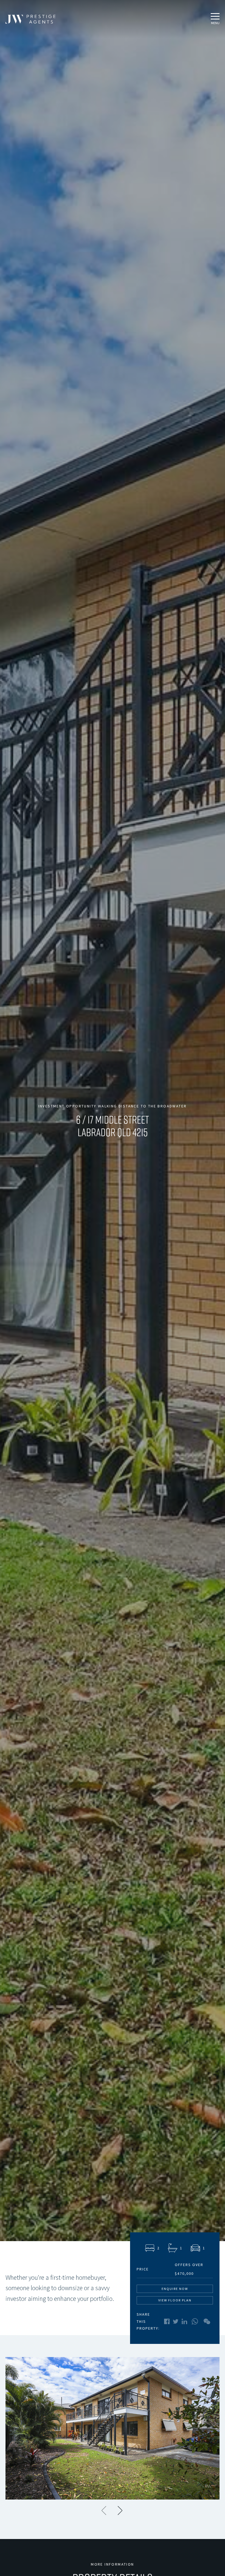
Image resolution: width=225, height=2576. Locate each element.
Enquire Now (175, 2289)
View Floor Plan (175, 2300)
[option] (113, 2428)
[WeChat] (207, 2321)
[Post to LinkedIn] (184, 2321)
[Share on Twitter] (176, 2322)
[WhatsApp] (195, 2321)
